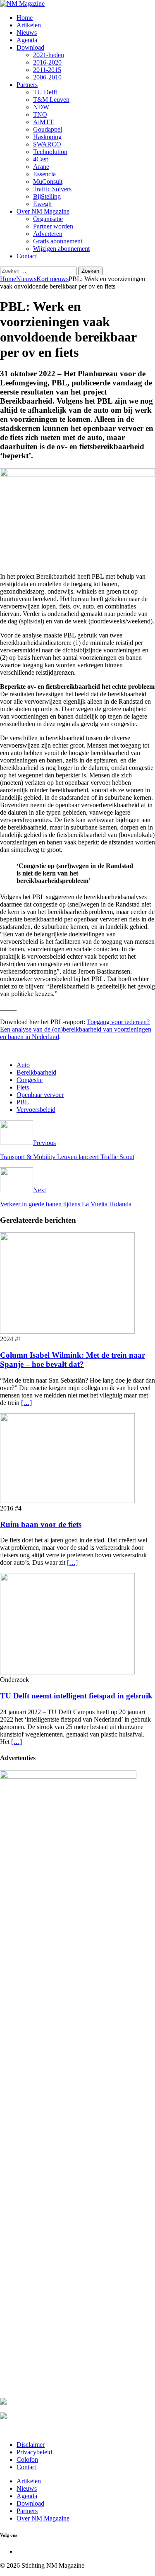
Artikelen (29, 25)
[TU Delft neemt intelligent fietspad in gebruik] (67, 1672)
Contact (27, 256)
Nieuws (27, 32)
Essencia (44, 174)
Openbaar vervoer (40, 1095)
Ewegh (42, 204)
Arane (41, 167)
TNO (40, 114)
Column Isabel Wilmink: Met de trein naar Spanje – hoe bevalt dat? (73, 1360)
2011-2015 (47, 70)
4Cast (41, 159)
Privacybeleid (34, 2452)
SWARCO (47, 144)
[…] (26, 1403)
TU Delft (45, 92)
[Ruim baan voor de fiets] (67, 1501)
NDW (41, 107)
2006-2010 (47, 77)
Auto (23, 1065)
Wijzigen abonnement (61, 249)
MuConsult (48, 182)
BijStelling (47, 196)
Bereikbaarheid (36, 1072)
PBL (23, 1102)
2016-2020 (47, 62)
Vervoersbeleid (36, 1110)
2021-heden (49, 55)
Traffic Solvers (52, 189)
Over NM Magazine (43, 211)
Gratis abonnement (58, 241)
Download (30, 47)
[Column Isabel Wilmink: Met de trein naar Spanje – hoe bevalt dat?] (67, 1331)
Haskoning (47, 137)
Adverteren (48, 234)
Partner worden (53, 226)
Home (25, 18)
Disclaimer (31, 2445)
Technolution (50, 152)
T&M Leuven (51, 100)
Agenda (27, 40)
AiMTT (43, 122)
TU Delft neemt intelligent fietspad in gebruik (76, 1696)
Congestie (30, 1080)
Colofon (27, 2459)
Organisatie (48, 219)
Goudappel (48, 129)
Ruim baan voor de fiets (41, 1524)
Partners (27, 85)
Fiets (23, 1087)
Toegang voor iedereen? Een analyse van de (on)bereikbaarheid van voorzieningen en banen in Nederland (76, 1029)
